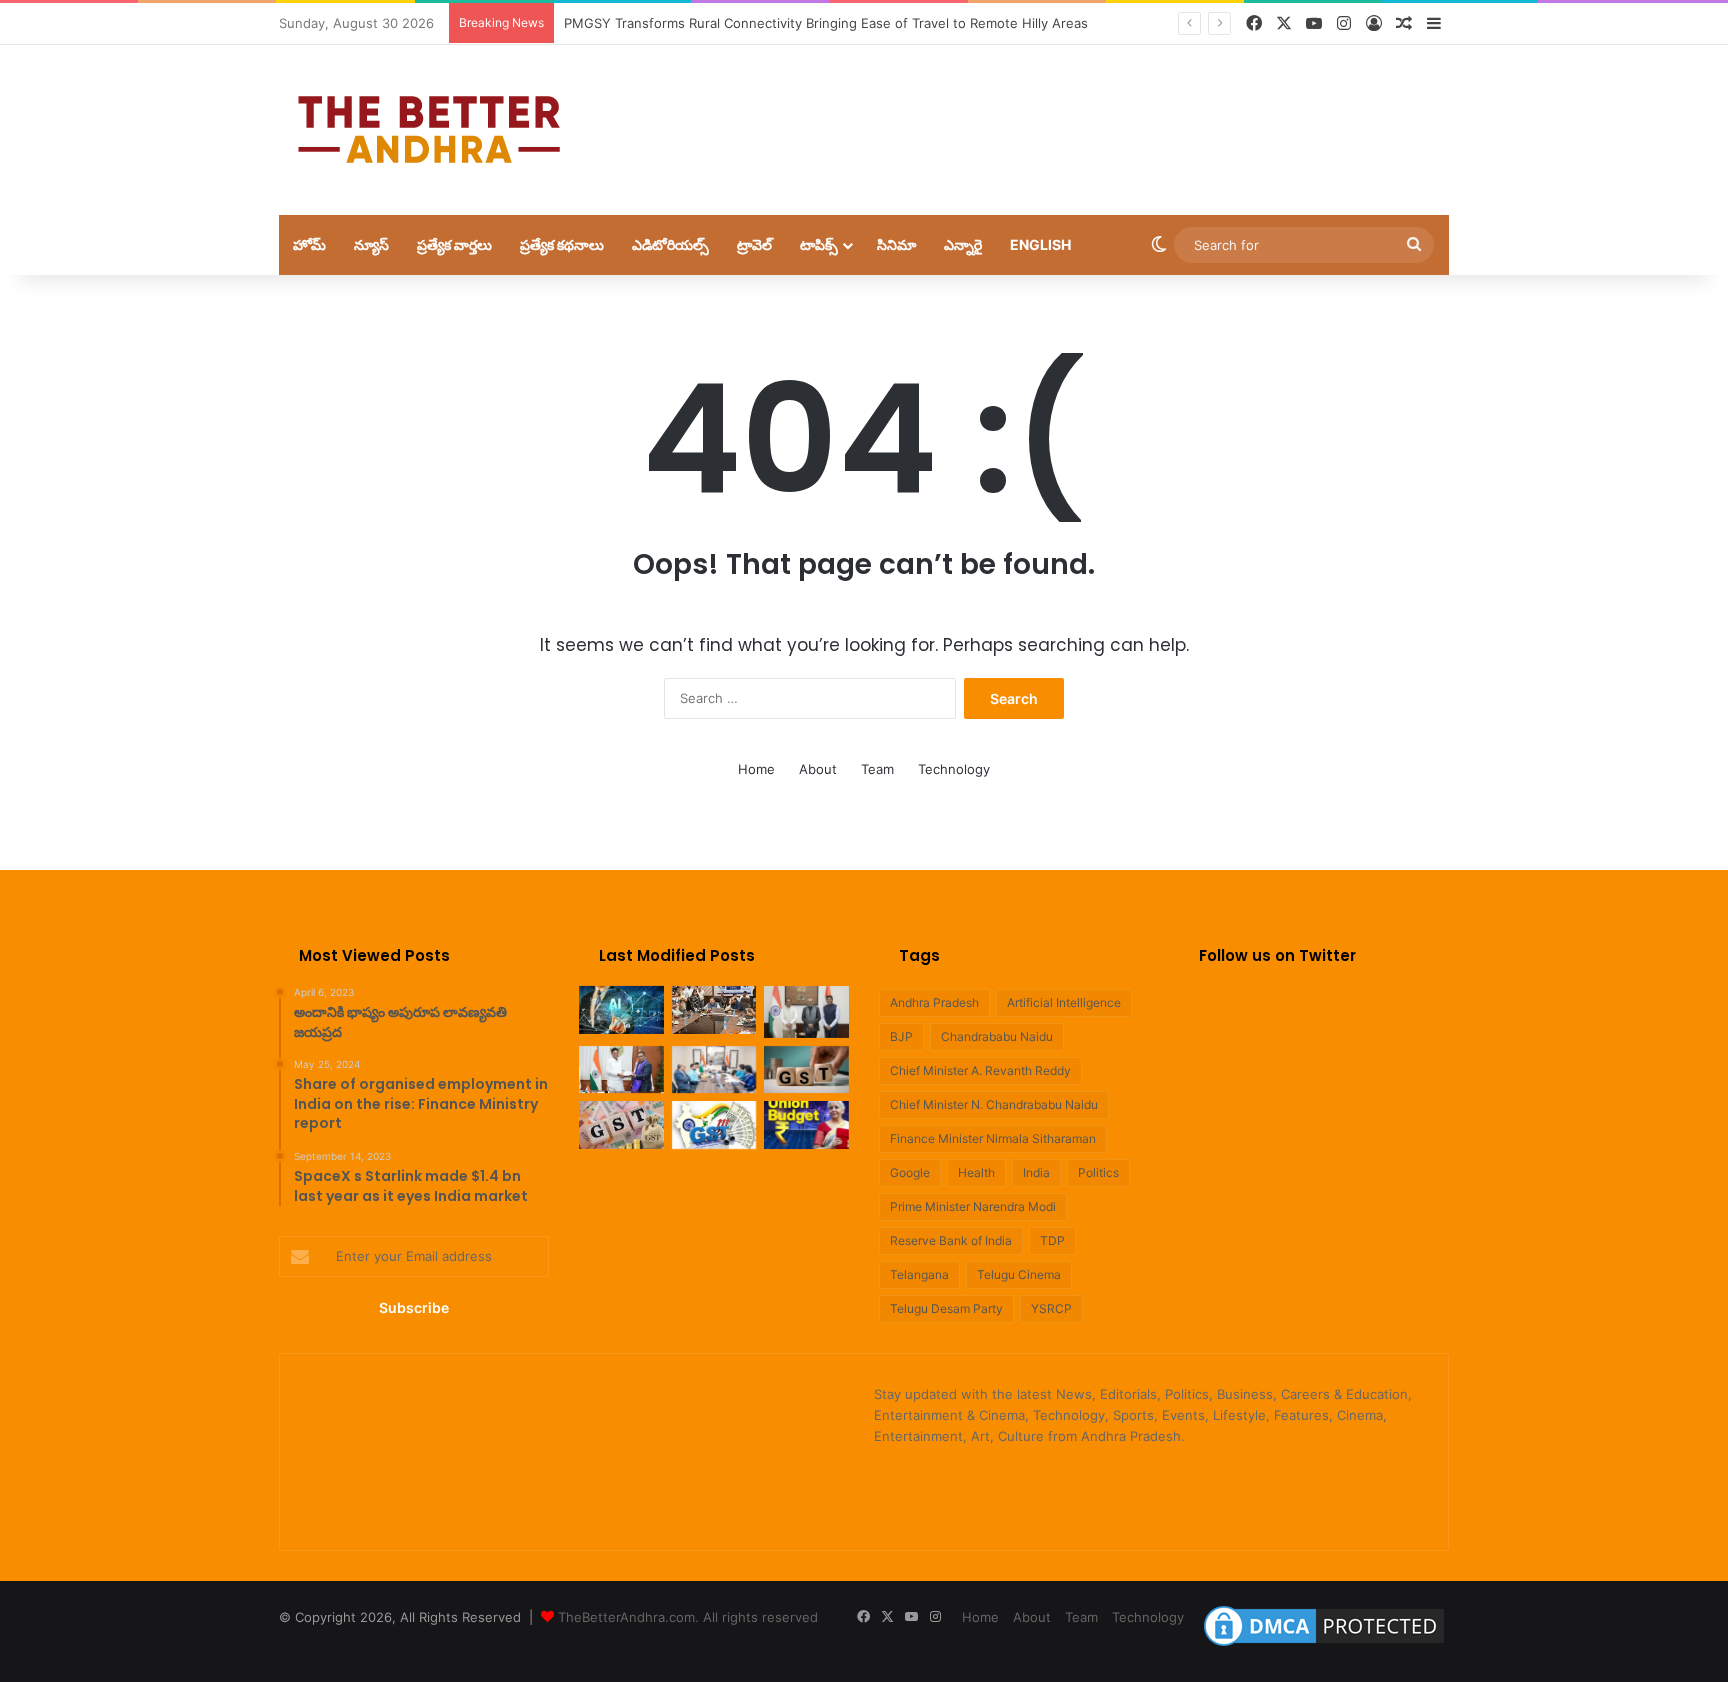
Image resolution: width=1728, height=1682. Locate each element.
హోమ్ (309, 244)
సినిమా (896, 244)
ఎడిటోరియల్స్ (670, 244)
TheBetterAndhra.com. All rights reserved (688, 1617)
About (818, 769)
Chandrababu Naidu (997, 1036)
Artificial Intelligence (1064, 1002)
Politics (1098, 1172)
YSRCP (1051, 1308)
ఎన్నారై (963, 244)
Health (976, 1172)
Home (756, 769)
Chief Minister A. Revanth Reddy (980, 1070)
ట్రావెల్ (754, 244)
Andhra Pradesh (934, 1002)
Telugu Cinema (1019, 1274)
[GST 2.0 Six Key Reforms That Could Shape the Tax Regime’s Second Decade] (806, 1070)
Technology (954, 769)
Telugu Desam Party (946, 1308)
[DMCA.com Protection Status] (1324, 1646)
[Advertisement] (1064, 110)
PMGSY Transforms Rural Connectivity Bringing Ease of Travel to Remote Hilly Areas (826, 23)
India (1036, 1172)
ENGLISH (1040, 244)
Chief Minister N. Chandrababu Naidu (994, 1104)
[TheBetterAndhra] (429, 130)
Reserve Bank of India (951, 1240)
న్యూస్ (371, 244)
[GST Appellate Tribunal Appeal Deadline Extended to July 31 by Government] (714, 1125)
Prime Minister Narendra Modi (973, 1206)
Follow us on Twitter (1277, 955)
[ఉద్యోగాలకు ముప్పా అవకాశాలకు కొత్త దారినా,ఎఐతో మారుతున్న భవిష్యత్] (621, 1010)
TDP (1052, 1240)
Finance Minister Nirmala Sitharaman (993, 1138)
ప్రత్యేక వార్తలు (454, 244)
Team (877, 769)
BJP (901, 1036)
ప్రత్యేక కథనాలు (562, 244)
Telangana (919, 1274)
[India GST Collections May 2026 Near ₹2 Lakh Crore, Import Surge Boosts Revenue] (621, 1125)
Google (910, 1172)
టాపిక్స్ (819, 244)
